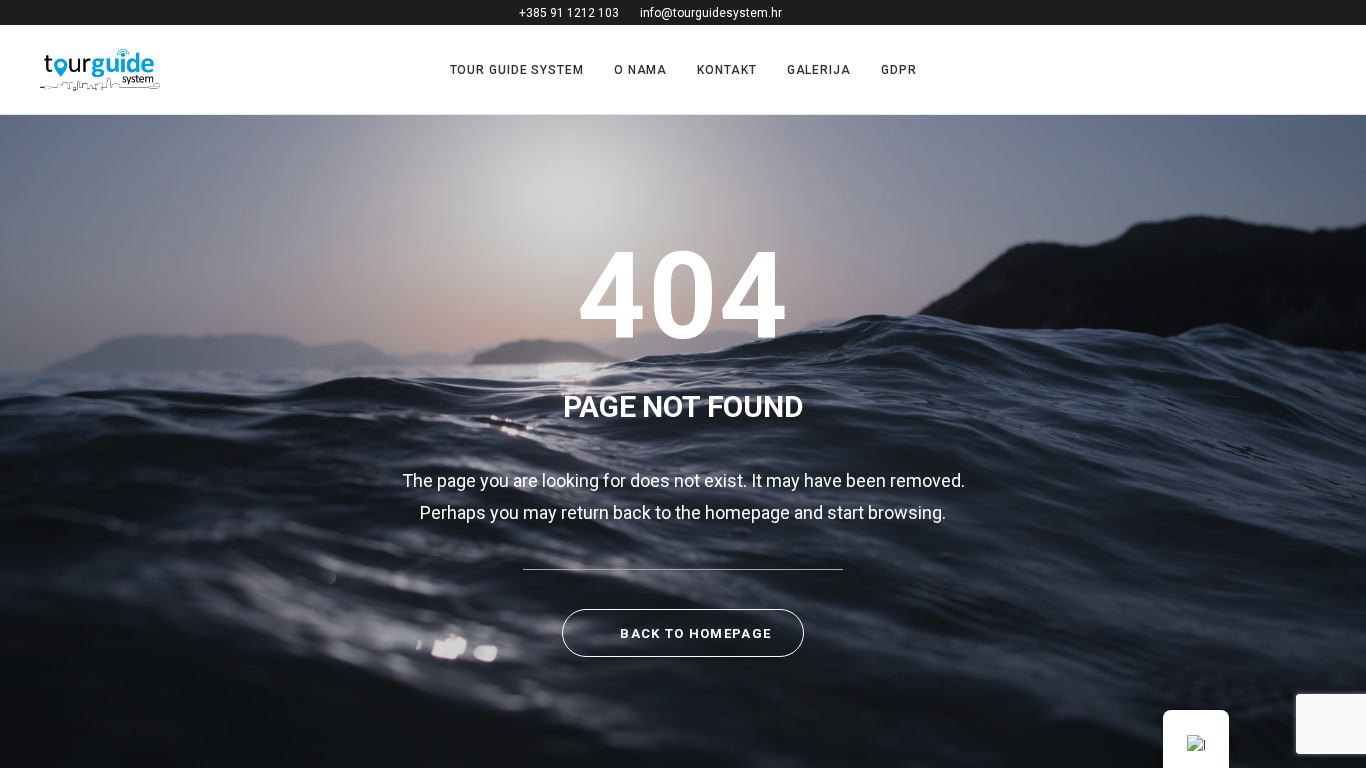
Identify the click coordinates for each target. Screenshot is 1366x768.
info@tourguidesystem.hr (711, 13)
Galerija (819, 70)
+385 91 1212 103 (569, 13)
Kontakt (726, 70)
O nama (640, 70)
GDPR (899, 70)
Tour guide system (517, 70)
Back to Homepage (693, 633)
